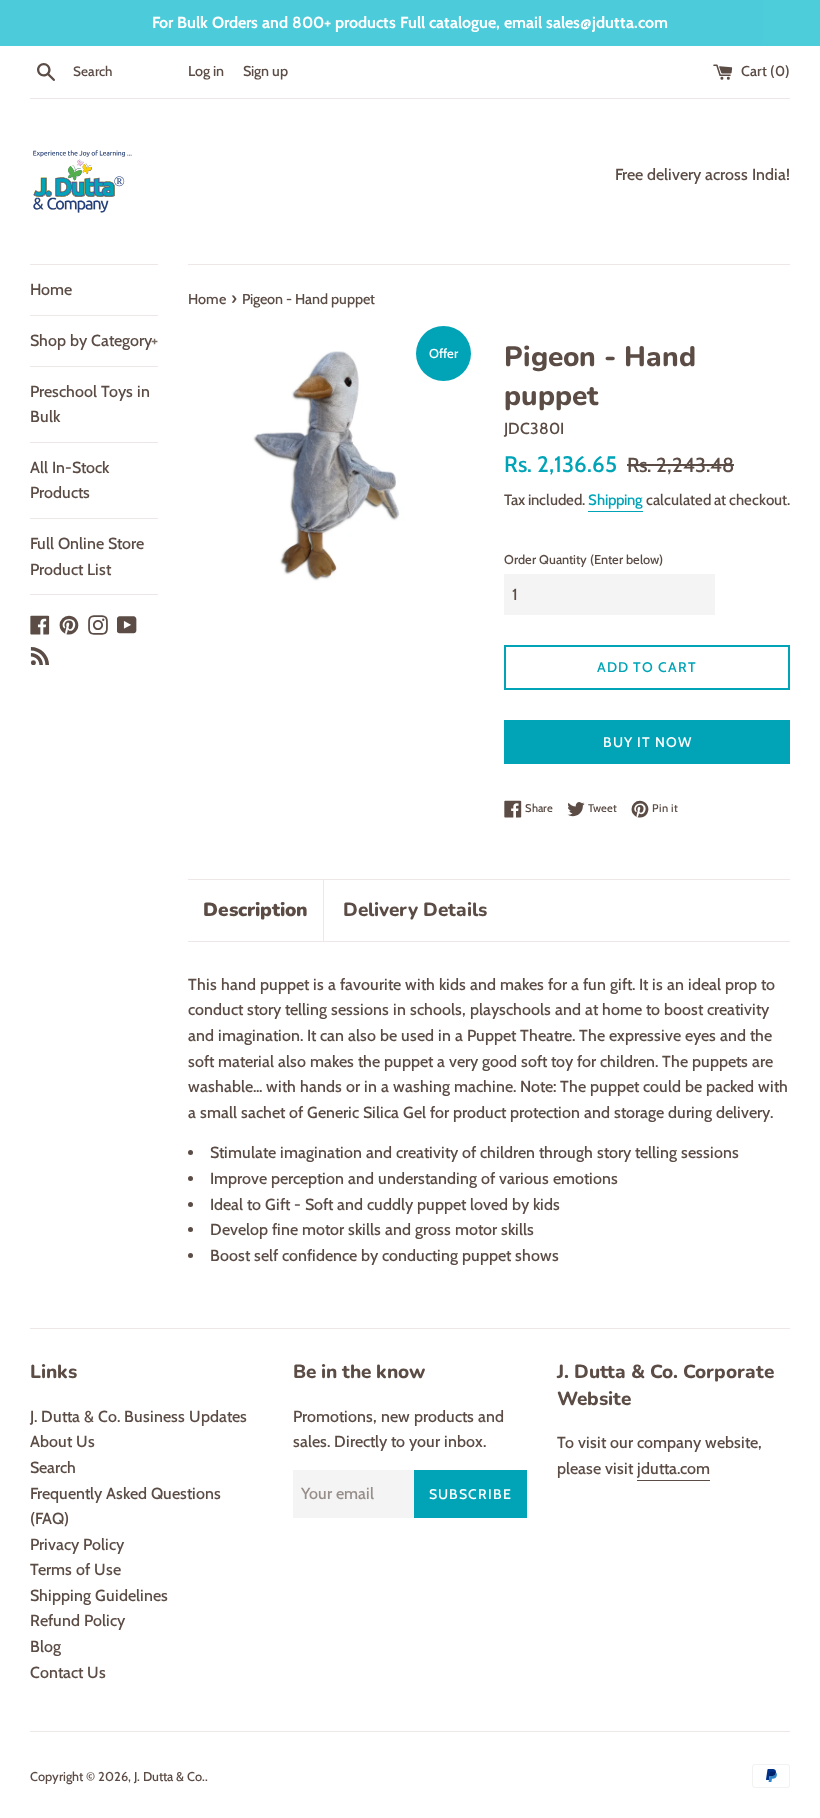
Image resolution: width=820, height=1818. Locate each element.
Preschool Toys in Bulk (90, 404)
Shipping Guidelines (99, 1595)
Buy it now (647, 742)
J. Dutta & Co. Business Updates (138, 1416)
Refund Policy (77, 1620)
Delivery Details (415, 910)
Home (51, 289)
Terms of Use (75, 1569)
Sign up (265, 71)
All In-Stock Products (69, 480)
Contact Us (68, 1672)
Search (53, 1467)
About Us (62, 1441)
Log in (206, 71)
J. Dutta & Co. (169, 1776)
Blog (45, 1646)
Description (255, 910)
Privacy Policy (77, 1544)
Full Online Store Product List (87, 556)
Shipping (615, 500)
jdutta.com (673, 1468)
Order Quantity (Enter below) (583, 559)
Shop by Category (94, 340)
